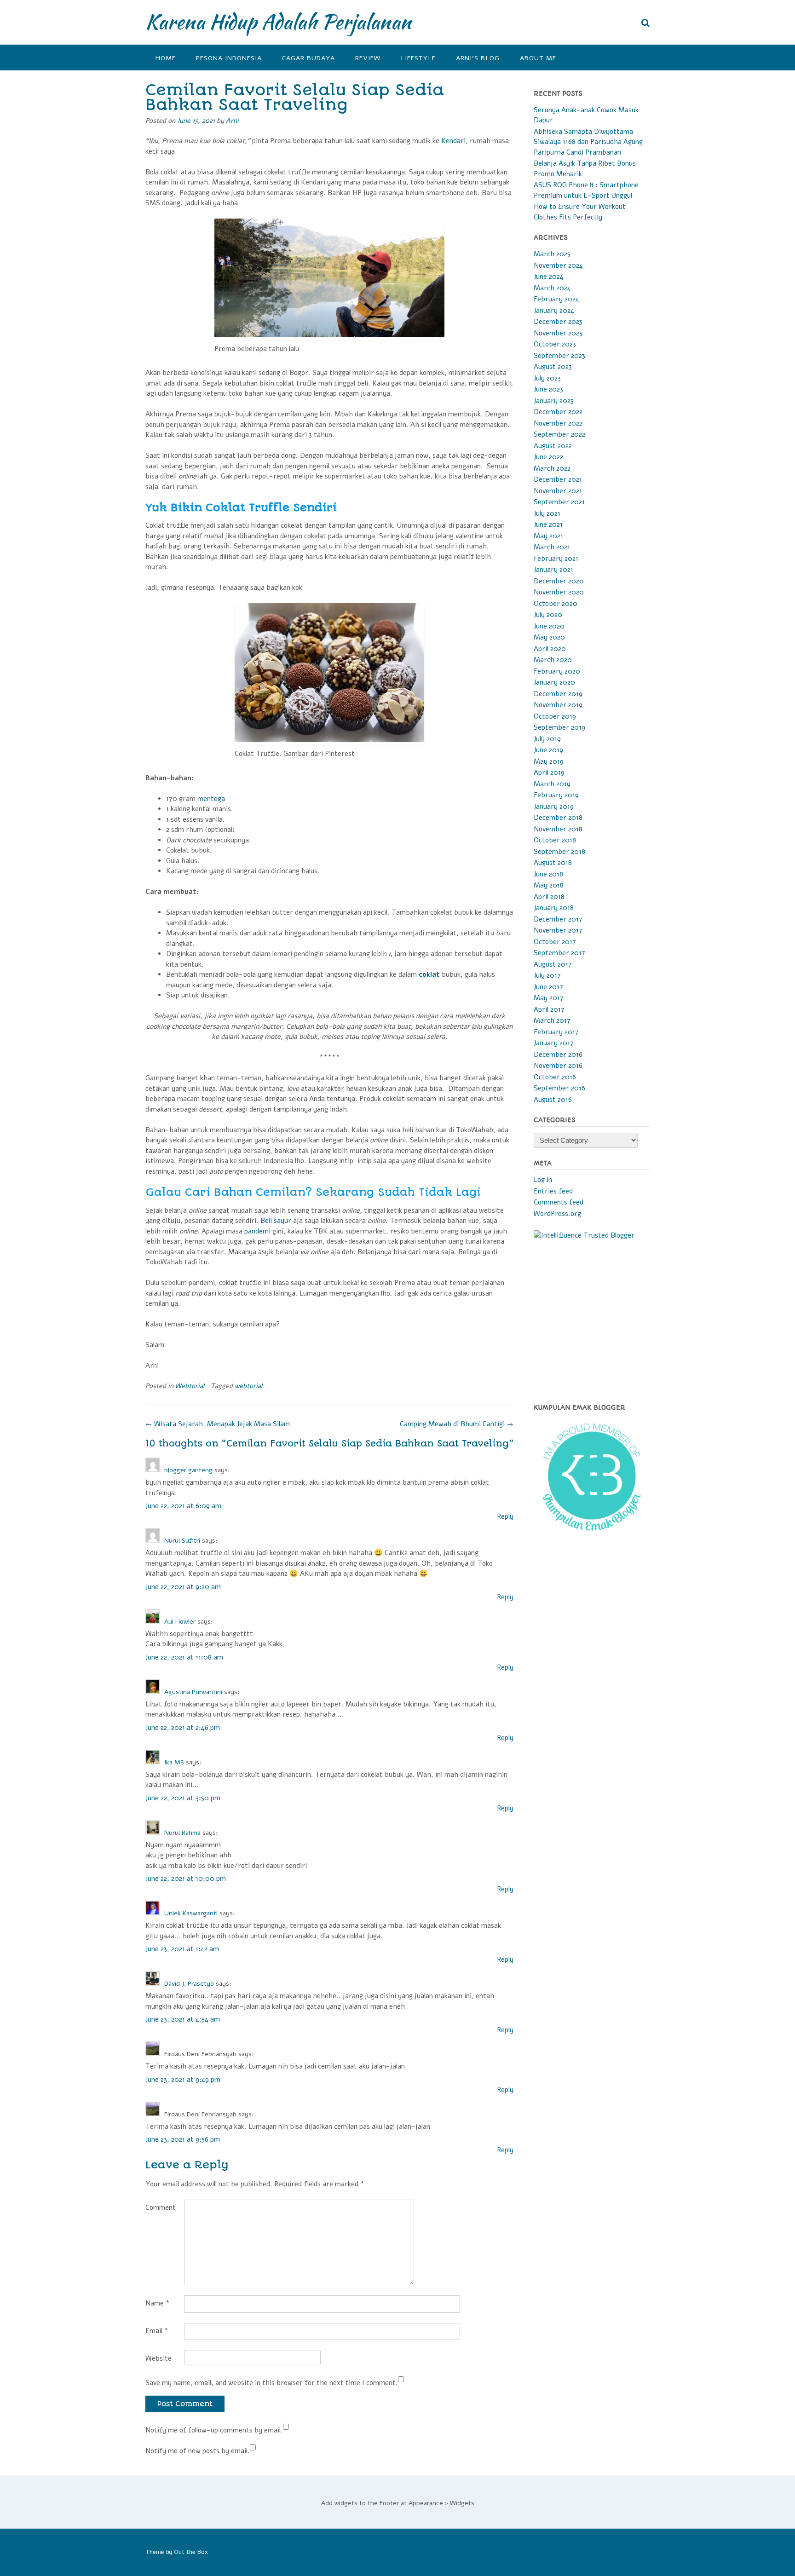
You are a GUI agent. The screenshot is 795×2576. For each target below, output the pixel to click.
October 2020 (556, 604)
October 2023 (555, 344)
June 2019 (548, 750)
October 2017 (555, 942)
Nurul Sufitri (182, 1541)
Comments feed (559, 1202)
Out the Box (191, 2552)
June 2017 (548, 987)
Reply (505, 1516)
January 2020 (554, 682)
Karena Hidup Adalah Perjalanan (278, 22)
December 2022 (558, 412)
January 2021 (553, 570)
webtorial (248, 1386)
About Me (538, 58)
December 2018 (558, 818)
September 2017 (559, 953)
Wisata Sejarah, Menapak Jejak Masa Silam (218, 1424)
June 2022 (548, 457)
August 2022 (553, 446)
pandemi (257, 1231)
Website (158, 2358)
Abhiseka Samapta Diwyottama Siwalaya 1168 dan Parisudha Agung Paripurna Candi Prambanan (588, 142)
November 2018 (558, 829)
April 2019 (549, 772)
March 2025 (552, 254)
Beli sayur (276, 1221)
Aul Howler (180, 1622)
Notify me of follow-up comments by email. (214, 2430)
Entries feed (553, 1191)
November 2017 (558, 930)
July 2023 (547, 378)
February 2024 (556, 299)
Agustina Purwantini (193, 1692)
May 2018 (549, 885)
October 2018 (555, 840)
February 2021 (556, 559)
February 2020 (557, 671)
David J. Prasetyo (189, 1984)
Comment (161, 2207)
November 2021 (558, 491)
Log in (543, 1180)
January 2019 (554, 807)
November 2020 (559, 592)
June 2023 (548, 389)
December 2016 (558, 1055)
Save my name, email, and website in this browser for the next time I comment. (272, 2383)
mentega (211, 799)
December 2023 (558, 322)
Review (368, 58)
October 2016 (555, 1077)
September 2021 (559, 502)
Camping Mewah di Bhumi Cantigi (457, 1424)
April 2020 (550, 649)
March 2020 (553, 660)
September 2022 (559, 434)
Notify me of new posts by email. (198, 2451)
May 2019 (549, 761)
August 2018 (553, 863)
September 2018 (559, 852)
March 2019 (552, 784)
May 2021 (548, 536)
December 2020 (559, 581)
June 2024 (549, 277)
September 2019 (559, 727)
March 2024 (552, 288)
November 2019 (558, 705)
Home (166, 58)
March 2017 (552, 1020)
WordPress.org (557, 1214)
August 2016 (553, 1100)
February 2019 (556, 795)
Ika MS (174, 1762)
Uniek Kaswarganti (191, 1913)
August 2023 (553, 367)
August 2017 (553, 964)
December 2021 (558, 479)
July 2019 (547, 739)
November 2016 (558, 1066)
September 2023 (559, 356)
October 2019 (555, 716)
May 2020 (549, 637)
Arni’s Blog (478, 58)
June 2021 (548, 524)
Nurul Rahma (182, 1833)
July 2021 (547, 513)
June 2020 (549, 626)
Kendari (453, 141)
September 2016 (559, 1088)
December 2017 (558, 919)
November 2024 (558, 265)
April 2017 (549, 1009)
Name (158, 2303)
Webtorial (190, 1386)
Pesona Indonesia (229, 58)
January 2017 (554, 1043)
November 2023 (558, 333)
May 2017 (549, 998)
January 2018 (554, 908)
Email (157, 2331)
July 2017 (547, 975)
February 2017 (556, 1032)
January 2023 (554, 401)
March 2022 (552, 468)
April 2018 (549, 897)
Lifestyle (418, 58)
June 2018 (548, 874)
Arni (232, 121)
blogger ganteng (188, 1470)
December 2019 (558, 694)
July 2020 (548, 615)
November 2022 (558, 423)
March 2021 (552, 547)
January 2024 (554, 311)
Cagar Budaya (308, 58)
